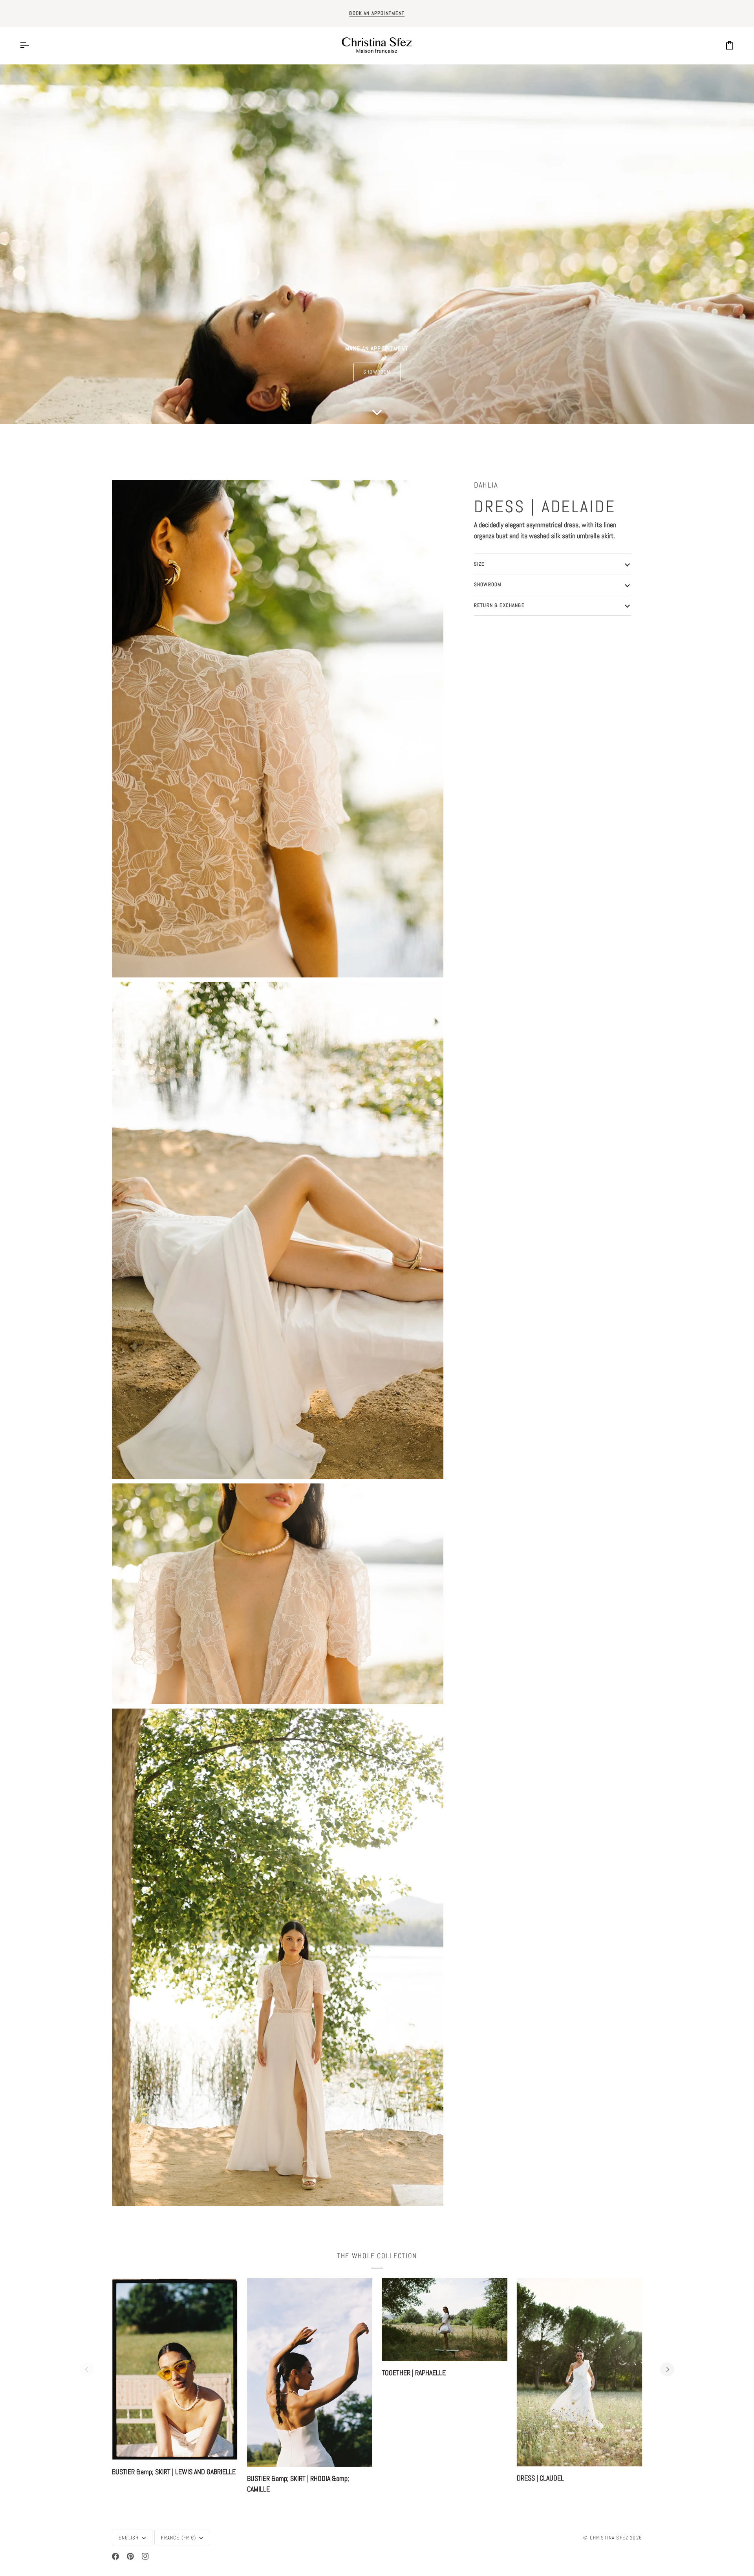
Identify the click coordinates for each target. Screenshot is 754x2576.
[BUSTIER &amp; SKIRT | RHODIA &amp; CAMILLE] (310, 2372)
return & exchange (499, 605)
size (479, 564)
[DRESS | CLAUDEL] (580, 2372)
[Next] (667, 2369)
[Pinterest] (130, 2556)
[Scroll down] (377, 414)
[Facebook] (115, 2556)
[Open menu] (31, 45)
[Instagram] (145, 2556)
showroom (377, 372)
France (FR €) (178, 2538)
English (129, 2538)
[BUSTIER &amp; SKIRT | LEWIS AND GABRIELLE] (175, 2369)
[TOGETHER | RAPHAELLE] (445, 2320)
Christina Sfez (609, 2538)
